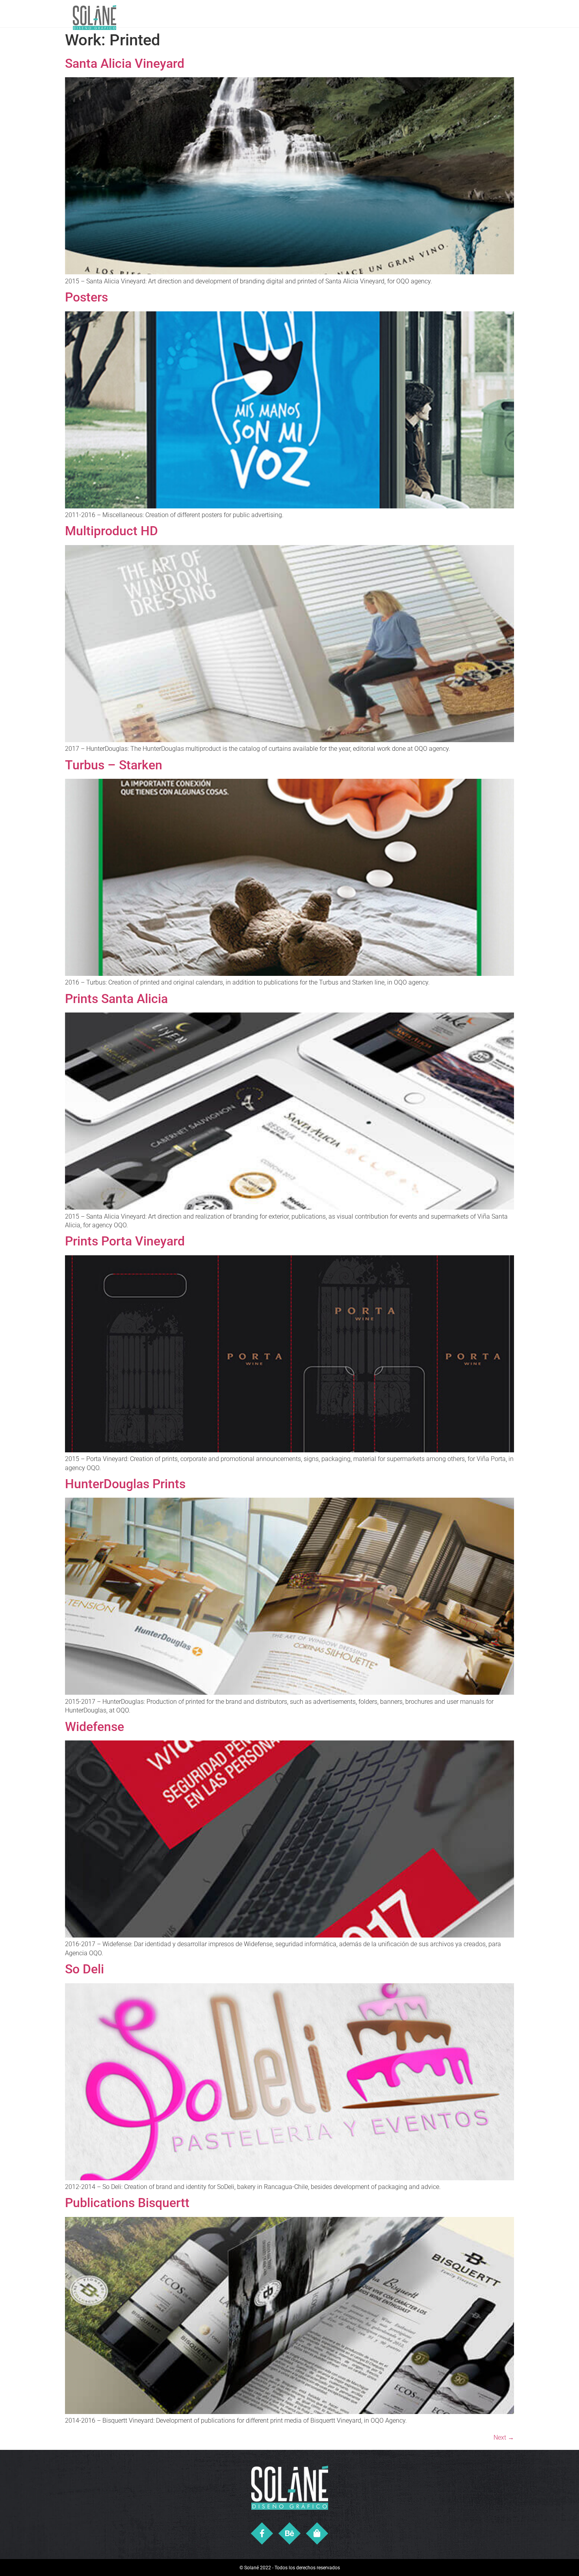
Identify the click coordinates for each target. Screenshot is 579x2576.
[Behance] (290, 2534)
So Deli (84, 1969)
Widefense (95, 1727)
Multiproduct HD (111, 531)
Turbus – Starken (114, 765)
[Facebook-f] (262, 2534)
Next (504, 2437)
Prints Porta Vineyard (125, 1241)
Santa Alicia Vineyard (125, 63)
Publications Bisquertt (127, 2203)
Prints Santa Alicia (116, 999)
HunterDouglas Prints (125, 1484)
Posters (86, 297)
